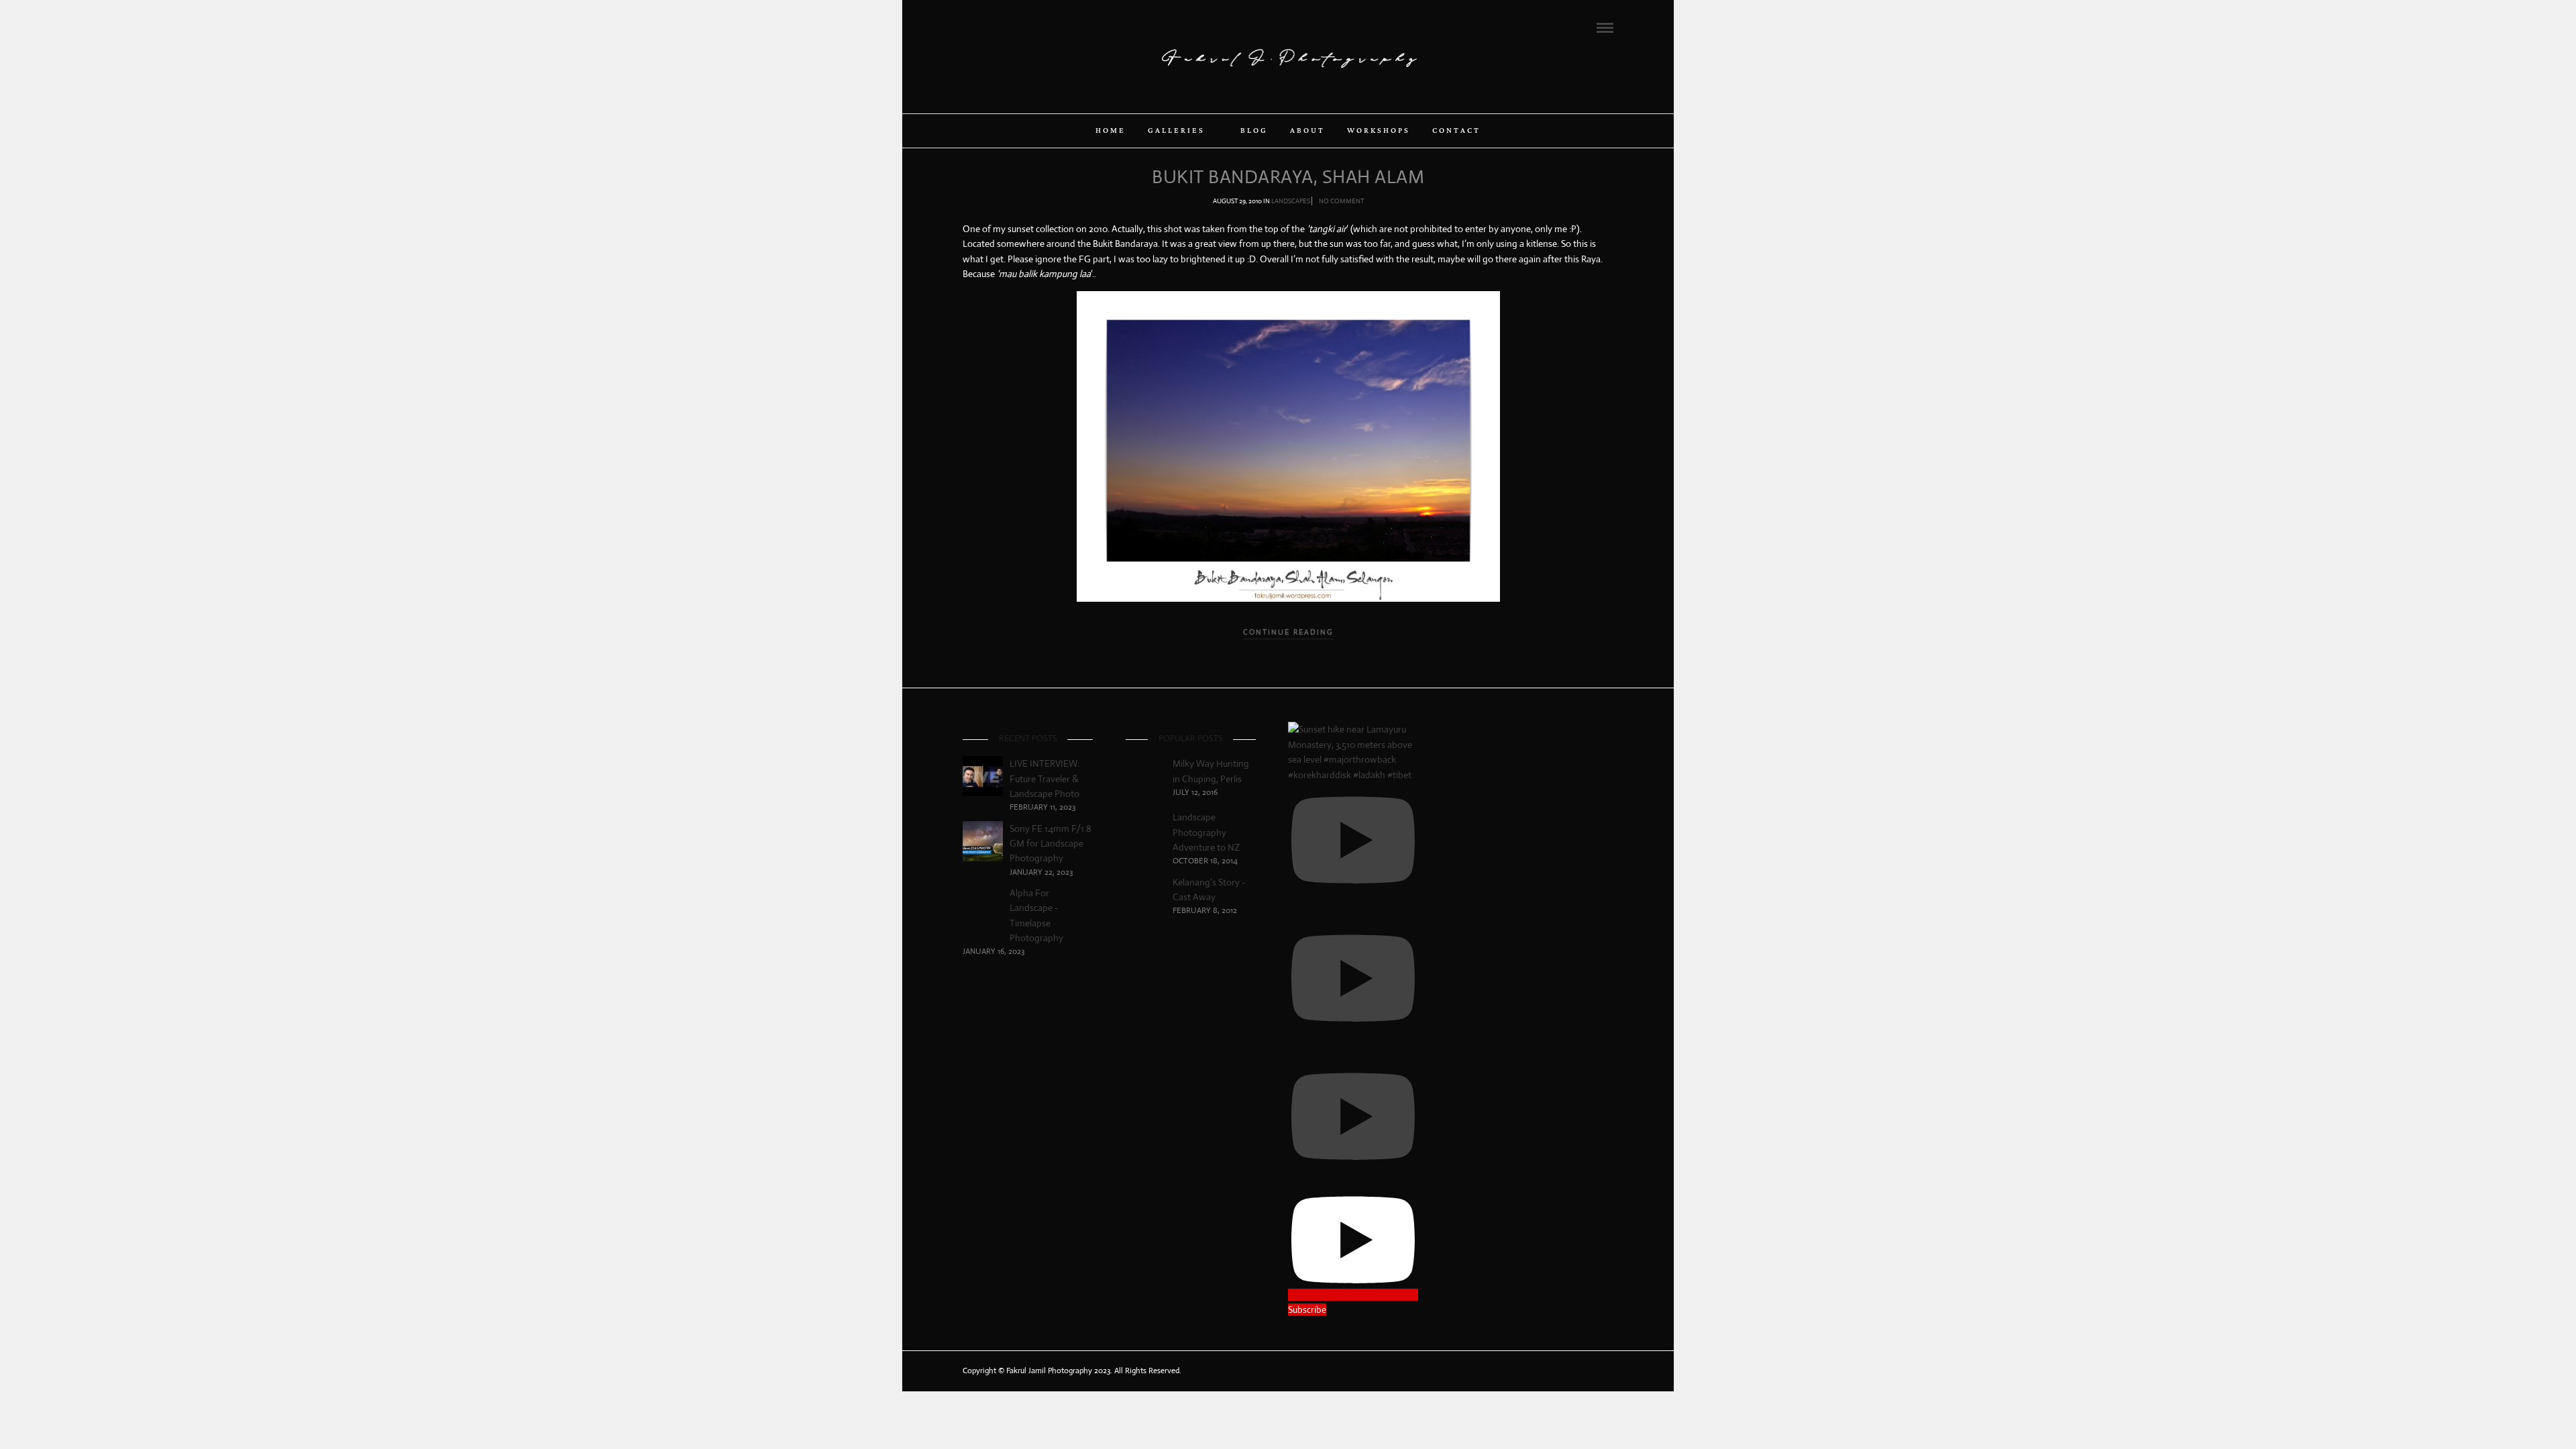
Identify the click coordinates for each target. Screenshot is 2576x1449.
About (1307, 131)
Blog (1254, 131)
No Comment (1341, 201)
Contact (1456, 131)
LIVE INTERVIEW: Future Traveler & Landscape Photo (1044, 779)
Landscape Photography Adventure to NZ (1206, 832)
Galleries (1176, 131)
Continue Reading (1288, 632)
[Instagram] (1022, 27)
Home (1111, 131)
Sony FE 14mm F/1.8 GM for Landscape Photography (1051, 844)
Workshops (1379, 131)
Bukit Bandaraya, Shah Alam (1288, 177)
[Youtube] (1004, 27)
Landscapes (1291, 201)
